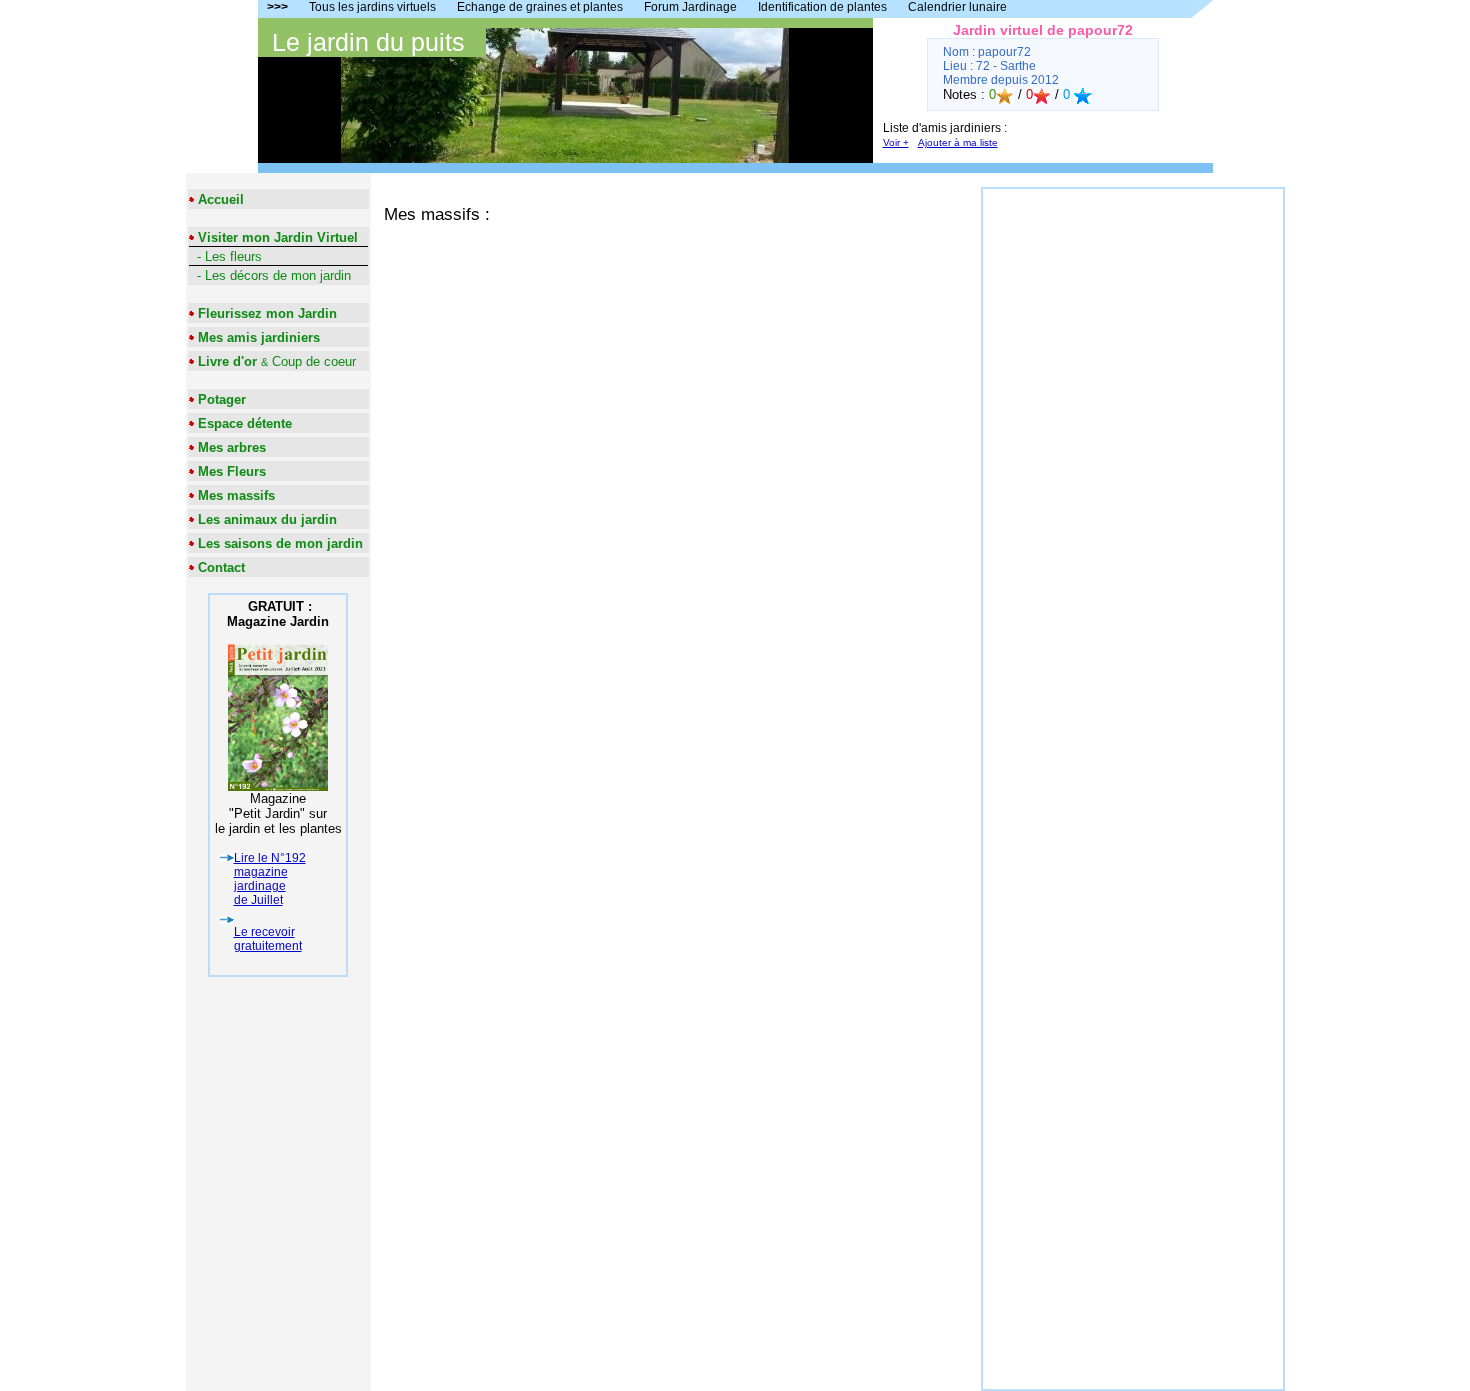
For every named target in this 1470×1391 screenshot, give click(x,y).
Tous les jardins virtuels (372, 7)
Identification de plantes (822, 7)
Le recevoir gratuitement (268, 939)
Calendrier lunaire (957, 7)
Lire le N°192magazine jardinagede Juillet (270, 879)
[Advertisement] (1133, 489)
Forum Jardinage (690, 7)
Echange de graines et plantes (540, 7)
